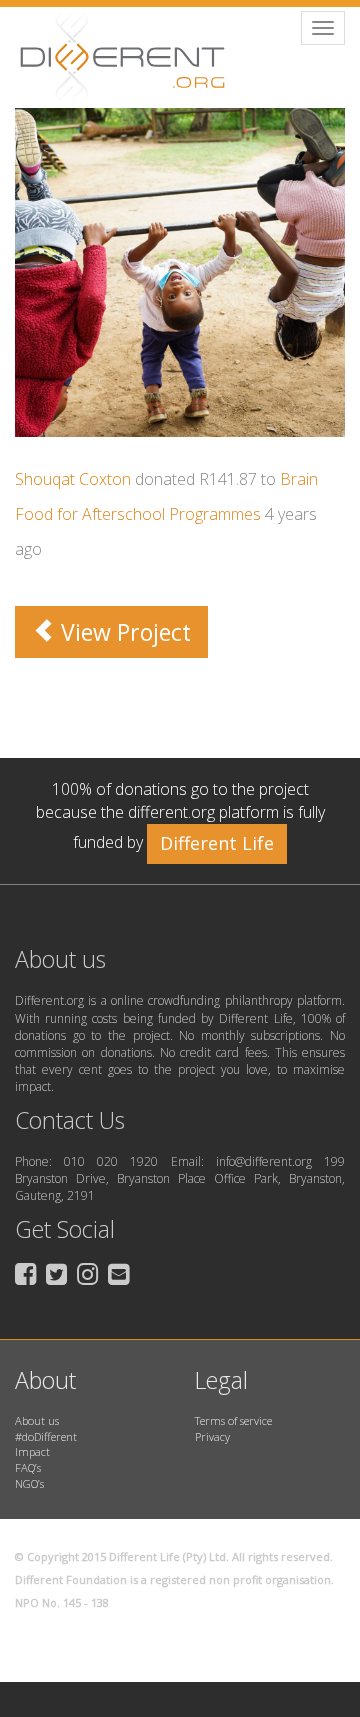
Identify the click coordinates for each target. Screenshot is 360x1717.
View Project (123, 632)
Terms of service (233, 1420)
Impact (32, 1451)
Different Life (217, 843)
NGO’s (29, 1483)
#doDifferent (46, 1436)
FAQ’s (28, 1467)
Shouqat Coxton (73, 479)
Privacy (212, 1436)
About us (37, 1420)
